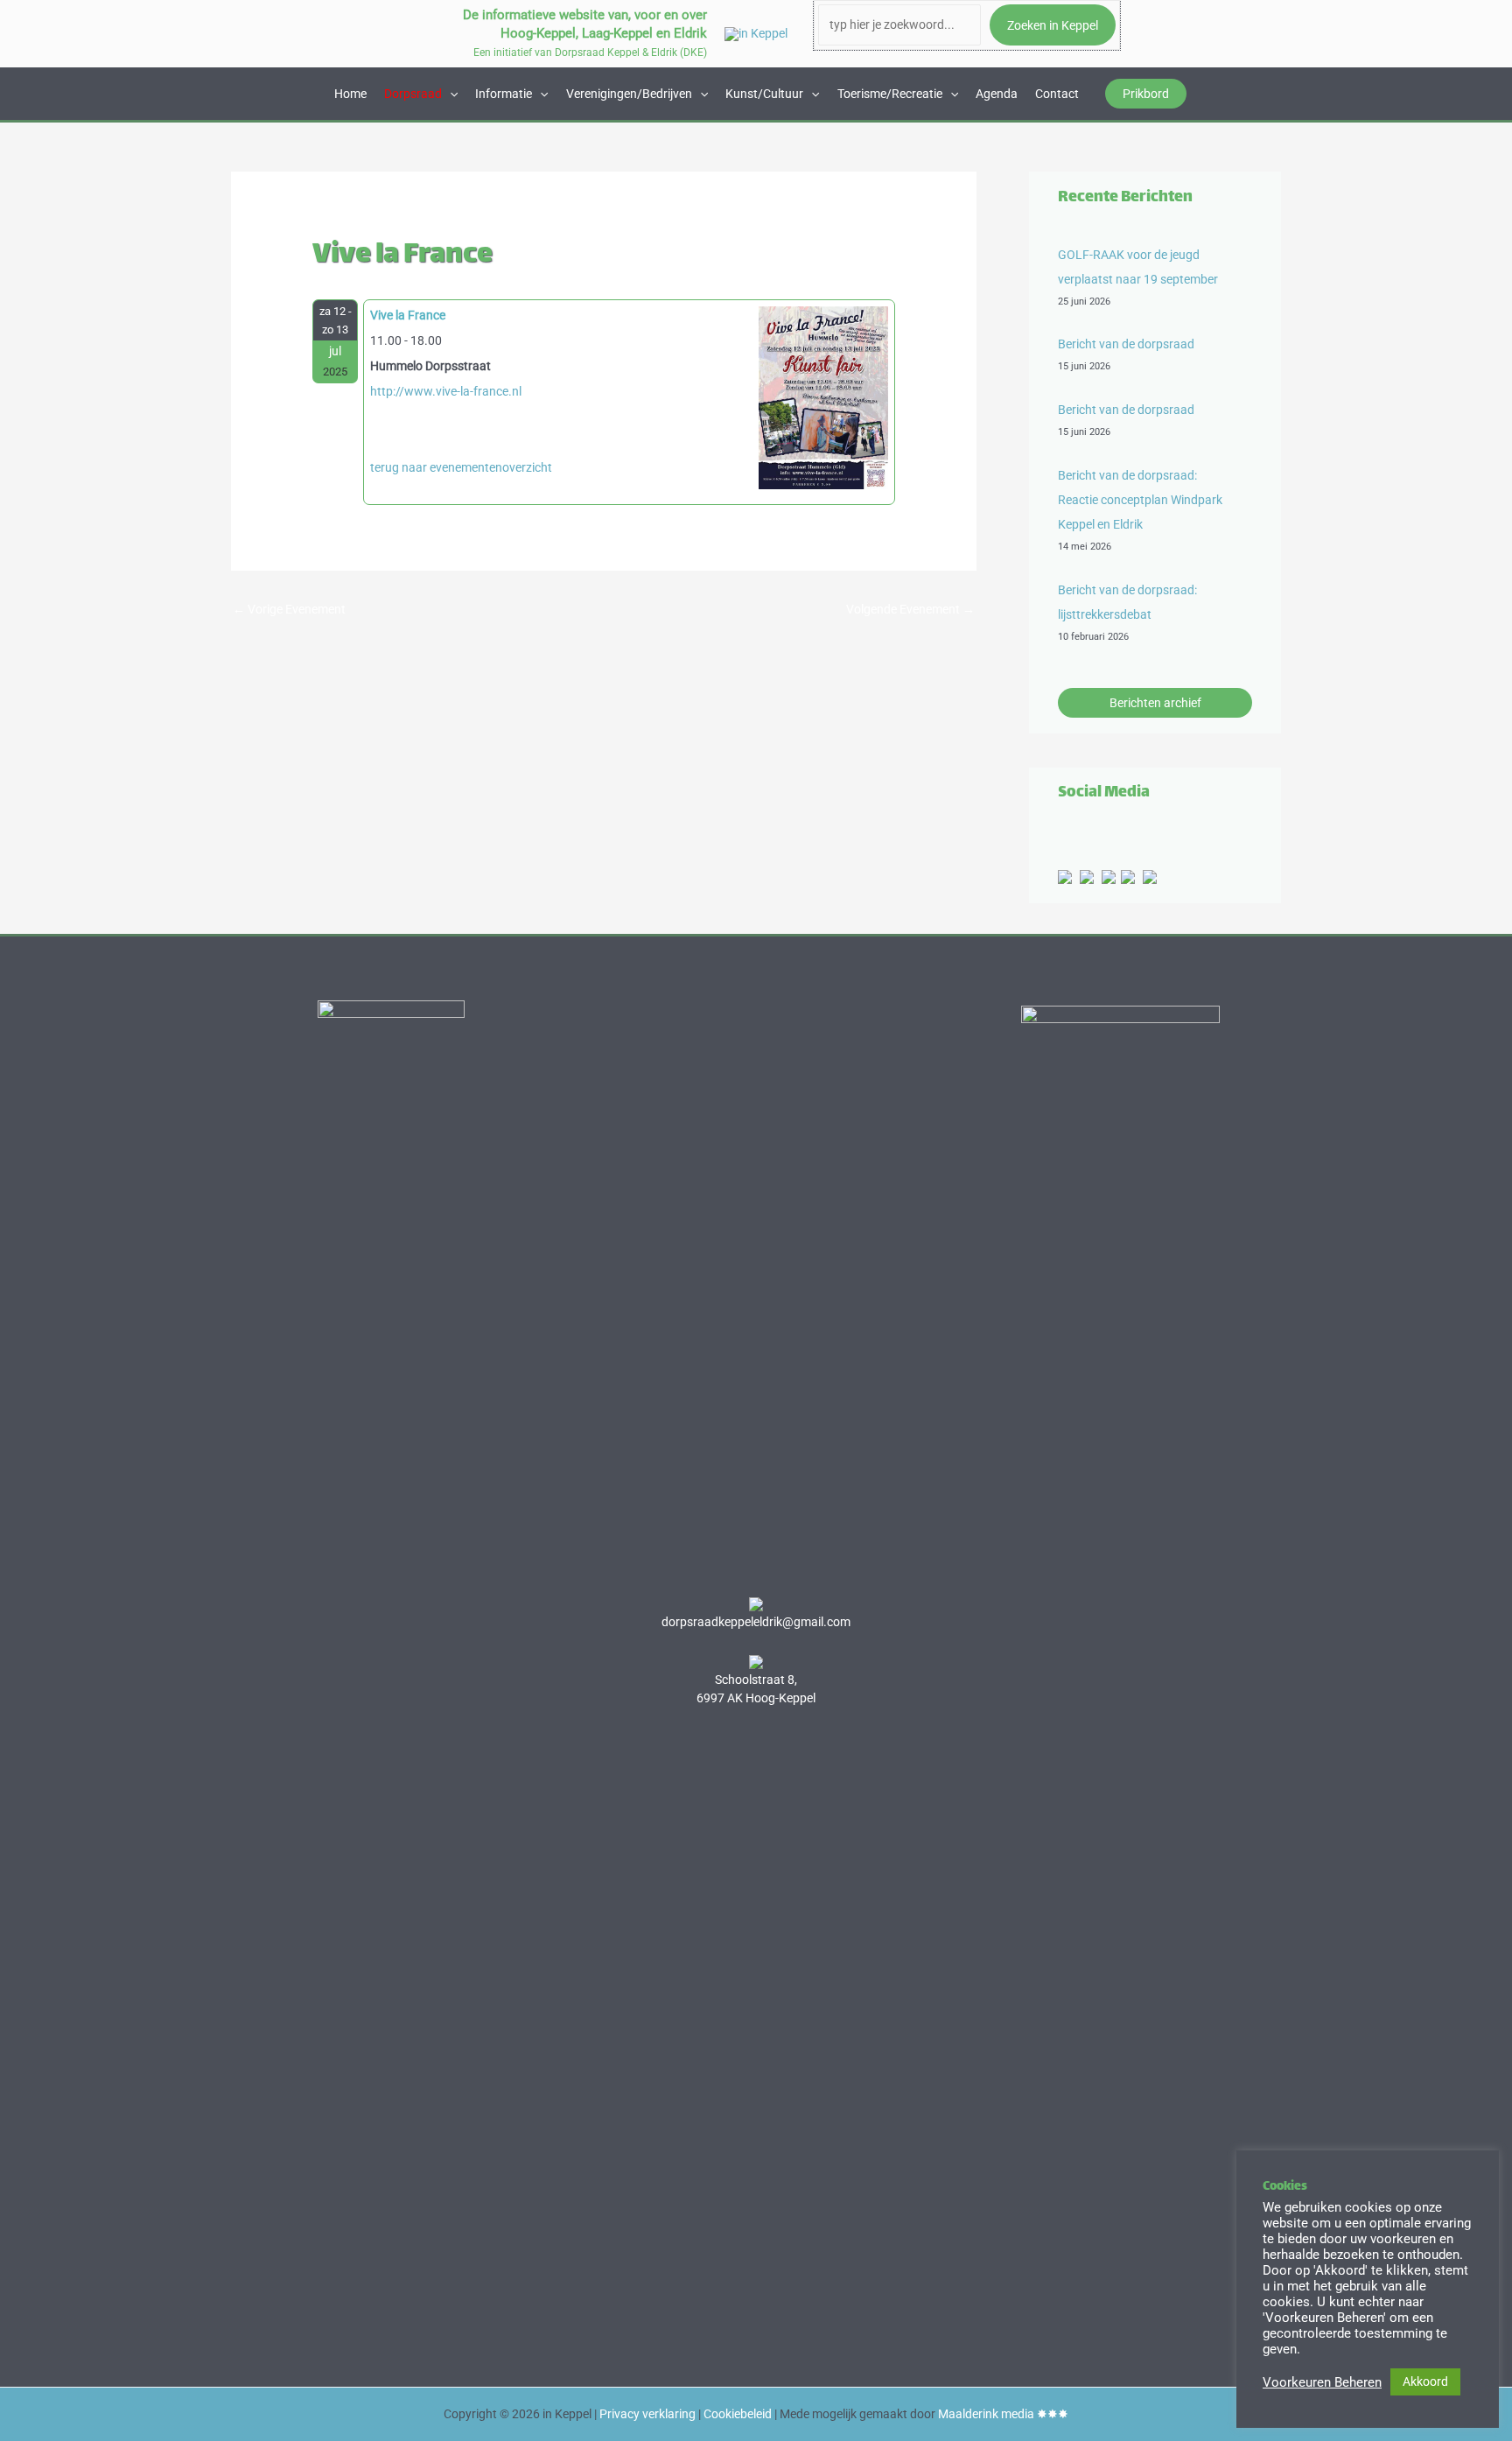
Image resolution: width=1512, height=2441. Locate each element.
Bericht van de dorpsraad (1126, 344)
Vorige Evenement (289, 609)
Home (350, 94)
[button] (1146, 94)
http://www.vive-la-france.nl (446, 391)
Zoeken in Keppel (1053, 25)
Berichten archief (1155, 703)
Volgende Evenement (910, 609)
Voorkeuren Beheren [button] (1322, 2382)
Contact (1057, 94)
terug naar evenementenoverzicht (461, 467)
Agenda (997, 94)
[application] (450, 94)
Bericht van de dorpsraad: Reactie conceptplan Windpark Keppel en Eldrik (1140, 500)
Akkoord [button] (1425, 2381)
